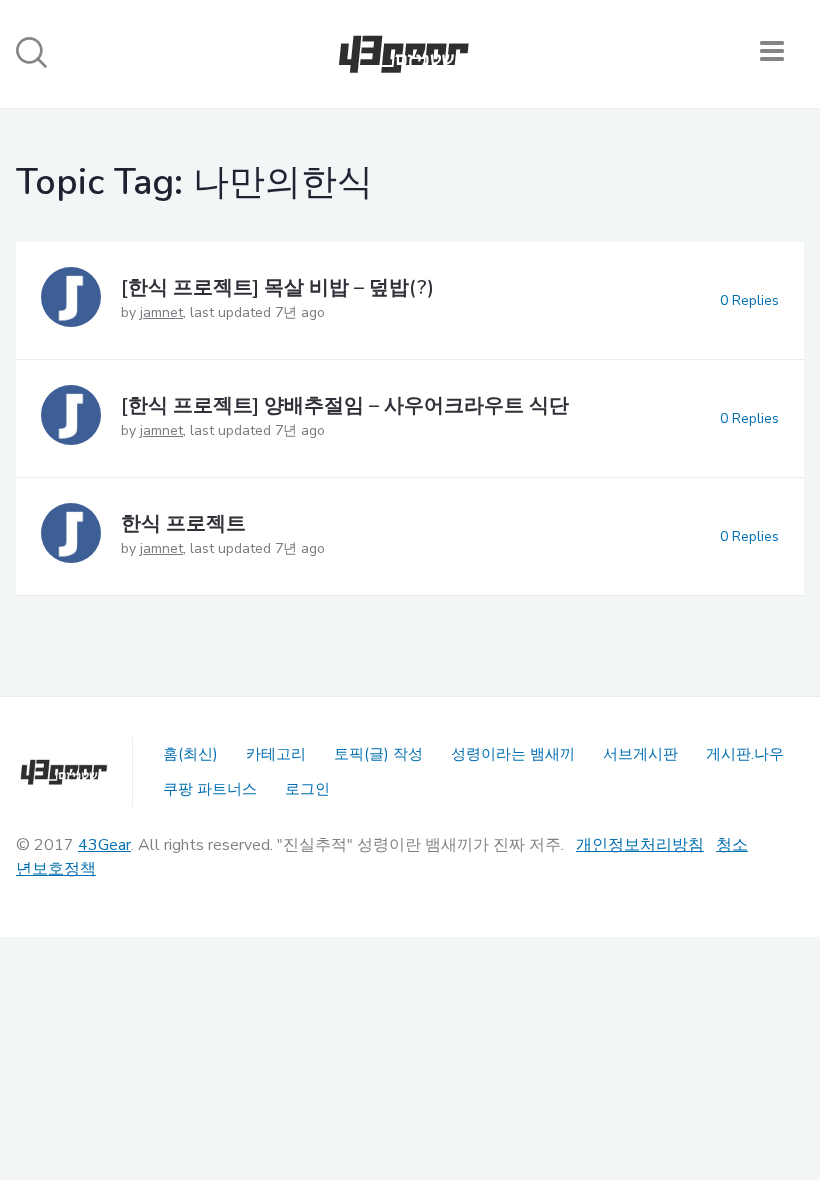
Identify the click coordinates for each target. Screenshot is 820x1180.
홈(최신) (190, 754)
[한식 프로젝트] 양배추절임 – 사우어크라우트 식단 (345, 405)
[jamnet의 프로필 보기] (71, 300)
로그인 (307, 789)
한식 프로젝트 (183, 523)
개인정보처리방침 (640, 845)
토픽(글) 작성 (378, 754)
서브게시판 (640, 754)
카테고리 (276, 754)
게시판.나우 (745, 754)
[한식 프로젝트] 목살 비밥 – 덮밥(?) (277, 287)
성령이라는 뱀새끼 (513, 754)
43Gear (104, 845)
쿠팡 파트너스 (210, 789)
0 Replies (749, 300)
